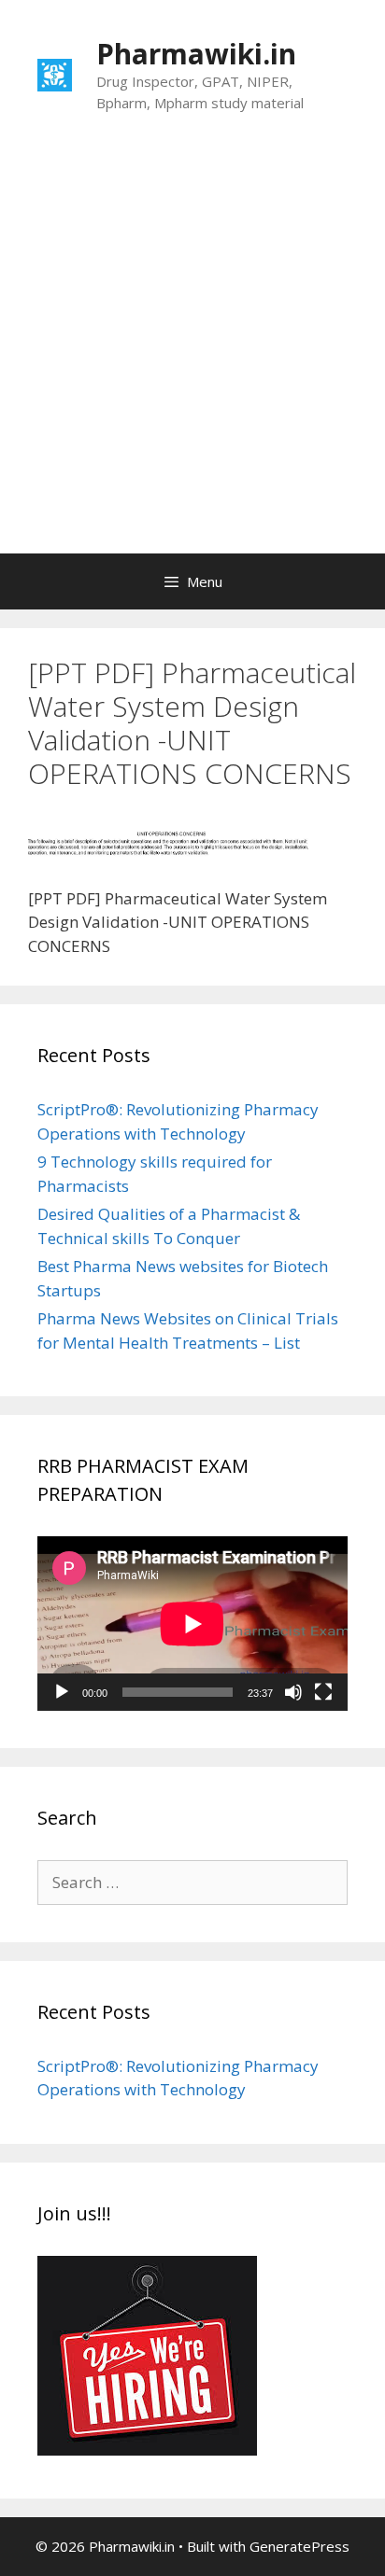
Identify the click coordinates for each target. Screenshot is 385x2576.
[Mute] (293, 1692)
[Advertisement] (192, 352)
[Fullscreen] (323, 1692)
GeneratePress (299, 2546)
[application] (192, 1624)
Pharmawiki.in (196, 54)
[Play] (62, 1692)
